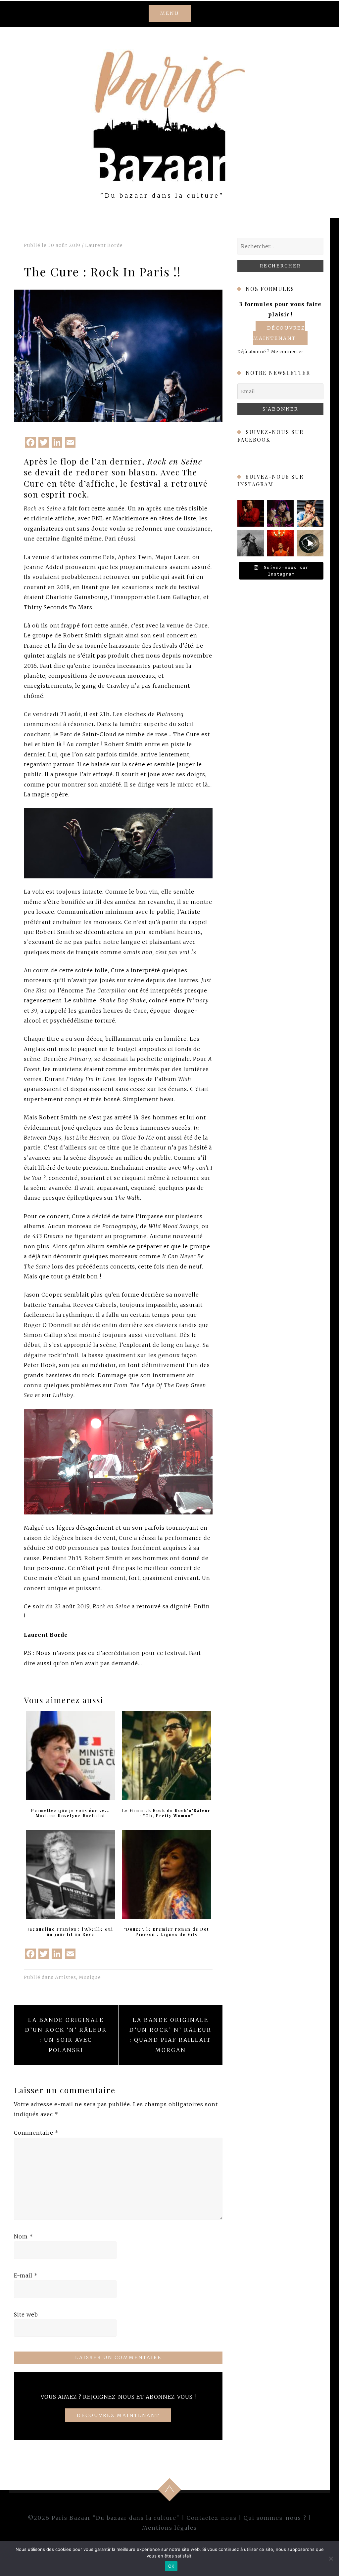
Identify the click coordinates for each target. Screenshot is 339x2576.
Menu (170, 13)
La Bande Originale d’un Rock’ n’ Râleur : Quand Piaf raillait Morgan (170, 2035)
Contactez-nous (212, 2518)
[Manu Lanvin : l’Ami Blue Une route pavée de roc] (310, 513)
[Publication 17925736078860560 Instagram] (310, 543)
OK (171, 2566)
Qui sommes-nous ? (275, 2518)
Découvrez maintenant (279, 333)
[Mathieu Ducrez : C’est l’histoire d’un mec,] (251, 513)
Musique (90, 1977)
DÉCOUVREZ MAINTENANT (118, 2415)
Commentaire (36, 2133)
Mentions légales (169, 2528)
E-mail (26, 2275)
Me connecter (287, 351)
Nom (24, 2236)
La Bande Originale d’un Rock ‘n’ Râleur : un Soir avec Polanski (66, 2035)
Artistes (66, 1977)
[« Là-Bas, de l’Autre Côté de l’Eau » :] (251, 543)
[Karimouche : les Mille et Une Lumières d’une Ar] (280, 513)
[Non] (331, 2558)
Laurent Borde (104, 245)
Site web (26, 2314)
